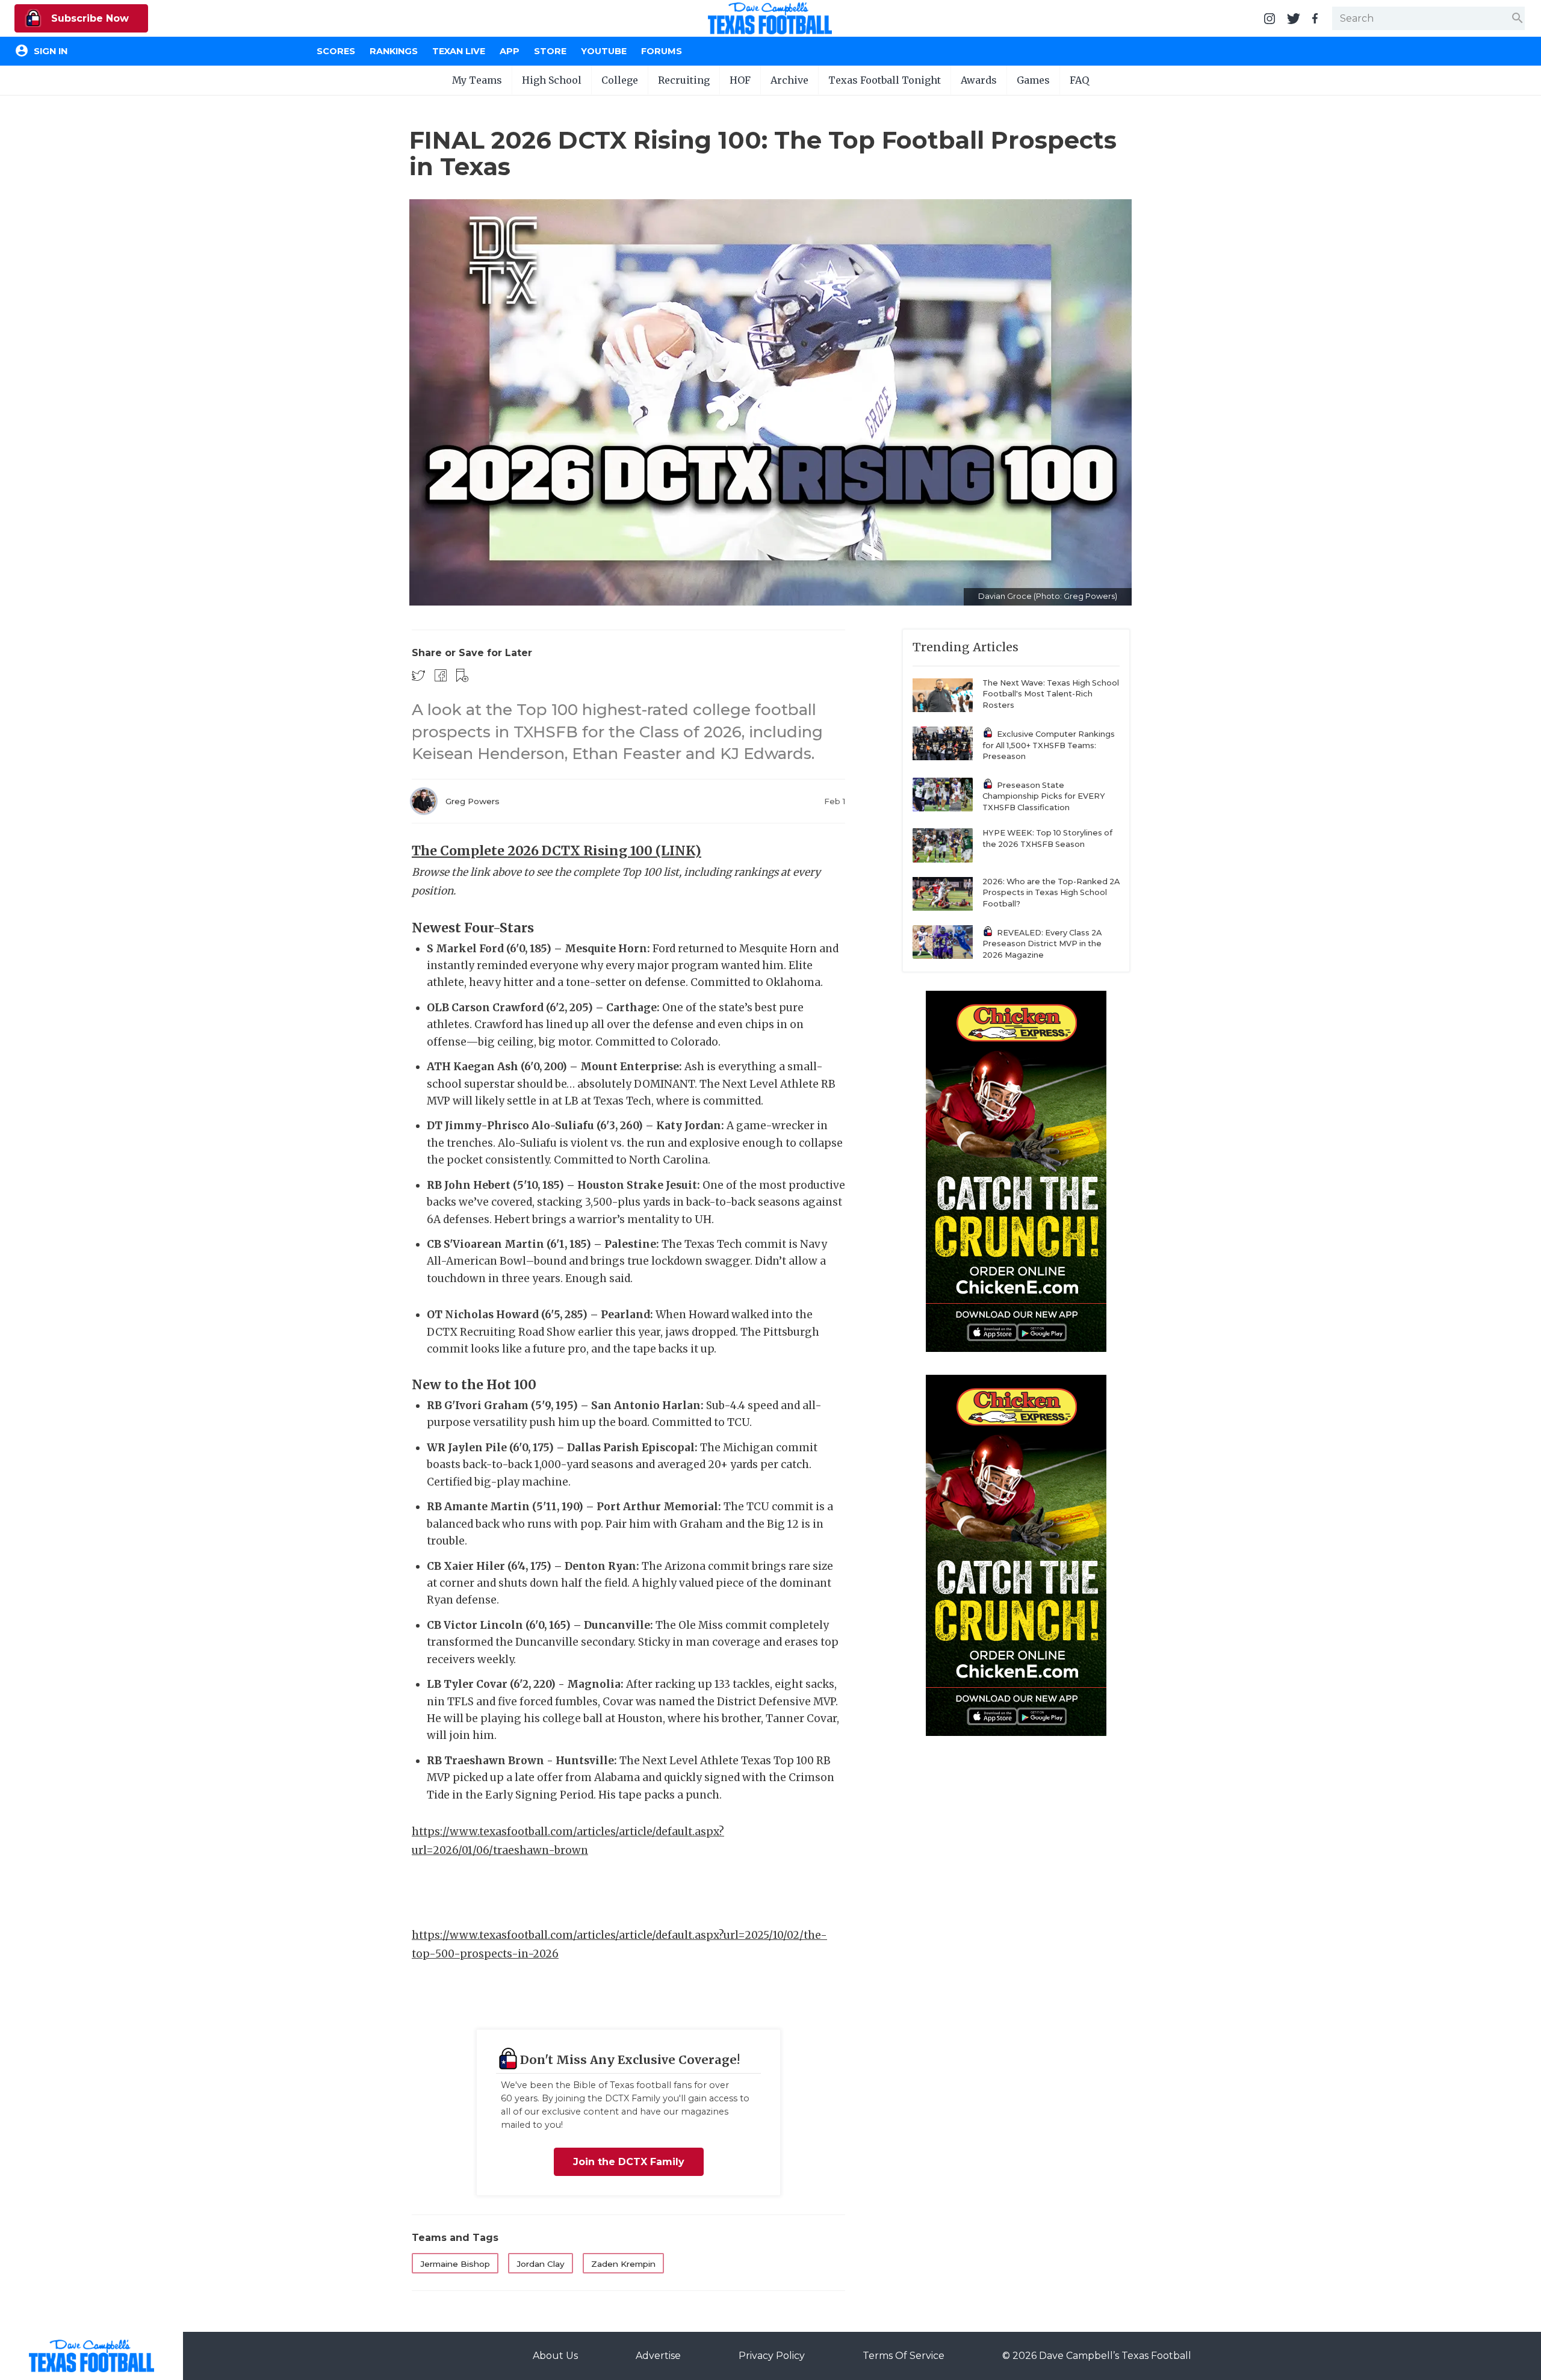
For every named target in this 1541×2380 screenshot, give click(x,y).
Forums (662, 51)
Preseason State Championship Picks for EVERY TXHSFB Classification (1044, 796)
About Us (555, 2356)
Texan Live (459, 51)
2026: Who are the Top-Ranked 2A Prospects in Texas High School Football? (1051, 893)
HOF (740, 80)
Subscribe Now (88, 18)
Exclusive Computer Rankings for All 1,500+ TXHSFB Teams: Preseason (1049, 745)
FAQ (1079, 80)
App (510, 51)
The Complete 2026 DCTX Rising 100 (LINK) (557, 851)
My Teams (477, 80)
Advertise (658, 2356)
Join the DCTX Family (629, 2162)
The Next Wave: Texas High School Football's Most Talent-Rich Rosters (1051, 694)
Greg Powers (473, 801)
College (620, 80)
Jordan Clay (541, 2264)
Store (550, 51)
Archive (789, 80)
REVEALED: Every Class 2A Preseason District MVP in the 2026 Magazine (1042, 944)
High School (552, 80)
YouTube (604, 51)
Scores (336, 51)
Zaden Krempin (623, 2264)
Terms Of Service (904, 2356)
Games (1033, 80)
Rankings (394, 51)
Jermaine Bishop (455, 2264)
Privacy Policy (772, 2356)
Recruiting (684, 80)
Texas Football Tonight (885, 80)
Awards (979, 80)
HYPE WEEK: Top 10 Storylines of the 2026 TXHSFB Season (1047, 838)
